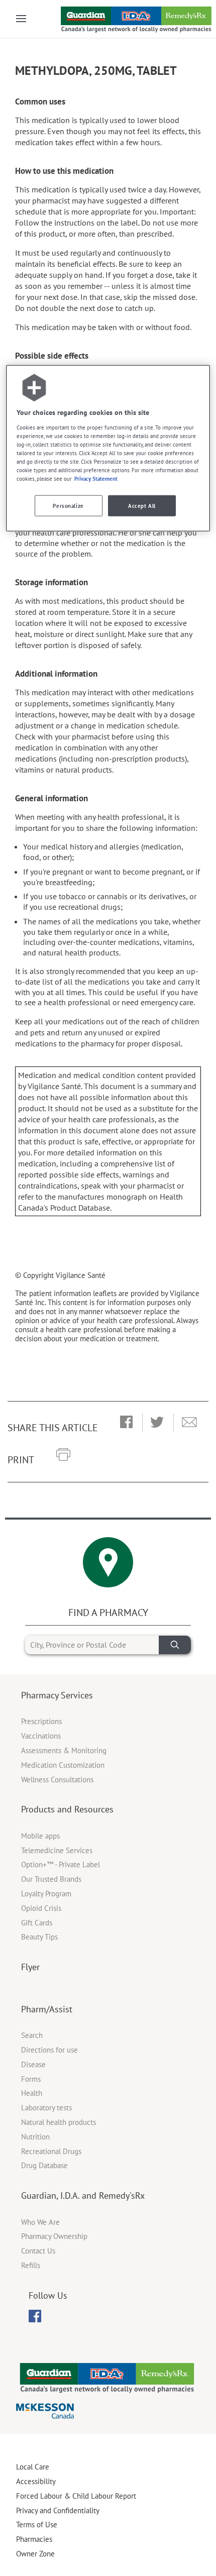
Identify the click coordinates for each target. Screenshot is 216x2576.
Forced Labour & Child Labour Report (76, 2496)
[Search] (175, 1645)
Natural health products (59, 2122)
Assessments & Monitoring (64, 1750)
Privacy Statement (96, 478)
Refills (31, 2265)
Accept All (142, 506)
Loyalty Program (46, 1894)
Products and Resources (67, 1809)
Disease (33, 2064)
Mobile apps (40, 1836)
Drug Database (44, 2165)
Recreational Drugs (51, 2151)
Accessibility (36, 2481)
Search (32, 2035)
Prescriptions (41, 1721)
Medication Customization (63, 1765)
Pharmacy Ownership (54, 2236)
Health (32, 2093)
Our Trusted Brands (51, 1879)
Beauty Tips (39, 1937)
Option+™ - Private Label (61, 1864)
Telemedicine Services (57, 1850)
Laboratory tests (46, 2108)
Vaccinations (41, 1736)
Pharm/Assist (47, 2009)
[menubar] (35, 2316)
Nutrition (35, 2137)
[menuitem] (35, 2316)
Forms (31, 2079)
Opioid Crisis (41, 1908)
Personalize (68, 506)
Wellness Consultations (57, 1780)
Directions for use (49, 2050)
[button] (126, 1423)
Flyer (30, 1967)
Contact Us (38, 2251)
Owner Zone (35, 2554)
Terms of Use (37, 2525)
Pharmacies (34, 2539)
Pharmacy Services (57, 1695)
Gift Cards (37, 1923)
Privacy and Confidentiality (58, 2510)
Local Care (33, 2467)
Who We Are (40, 2222)
